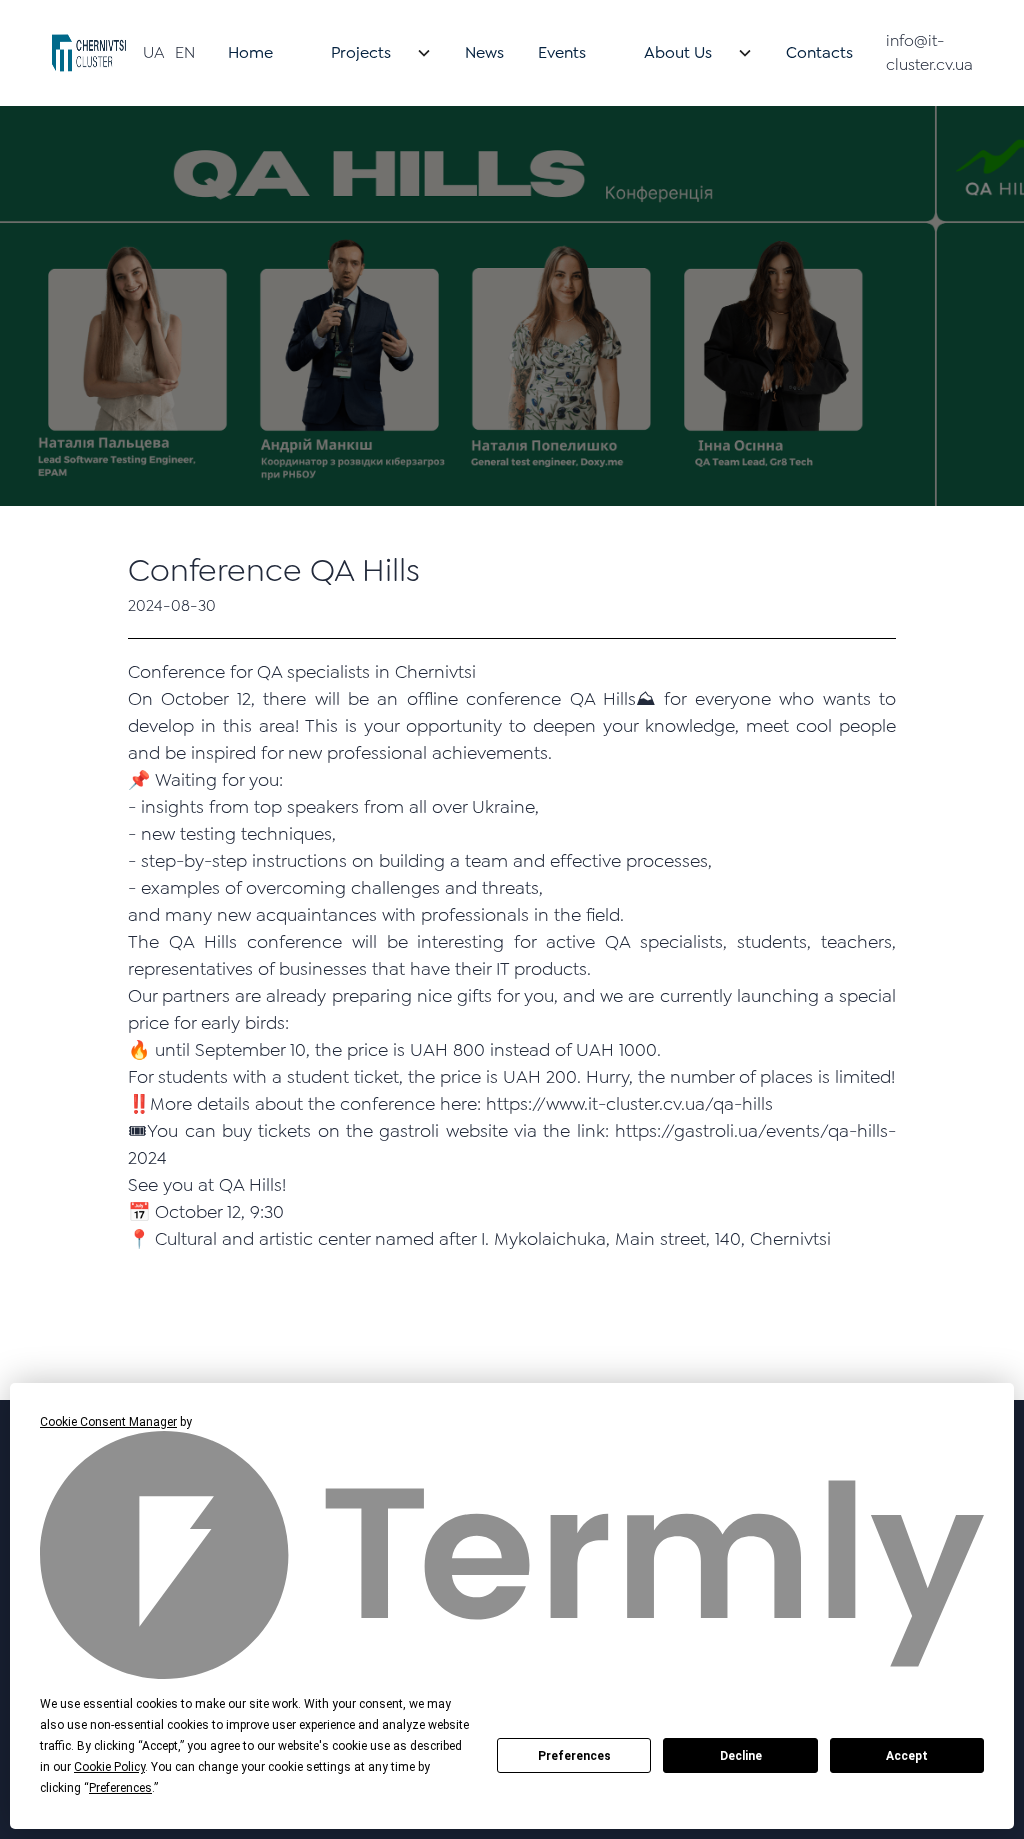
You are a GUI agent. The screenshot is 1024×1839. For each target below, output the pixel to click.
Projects (361, 52)
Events (562, 52)
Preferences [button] (120, 1788)
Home (250, 52)
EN (185, 52)
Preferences (574, 1756)
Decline (741, 1756)
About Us (678, 52)
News (484, 52)
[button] (369, 53)
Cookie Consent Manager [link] (108, 1422)
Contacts (819, 52)
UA (154, 52)
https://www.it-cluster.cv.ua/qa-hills (629, 1104)
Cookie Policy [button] (109, 1767)
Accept (907, 1756)
